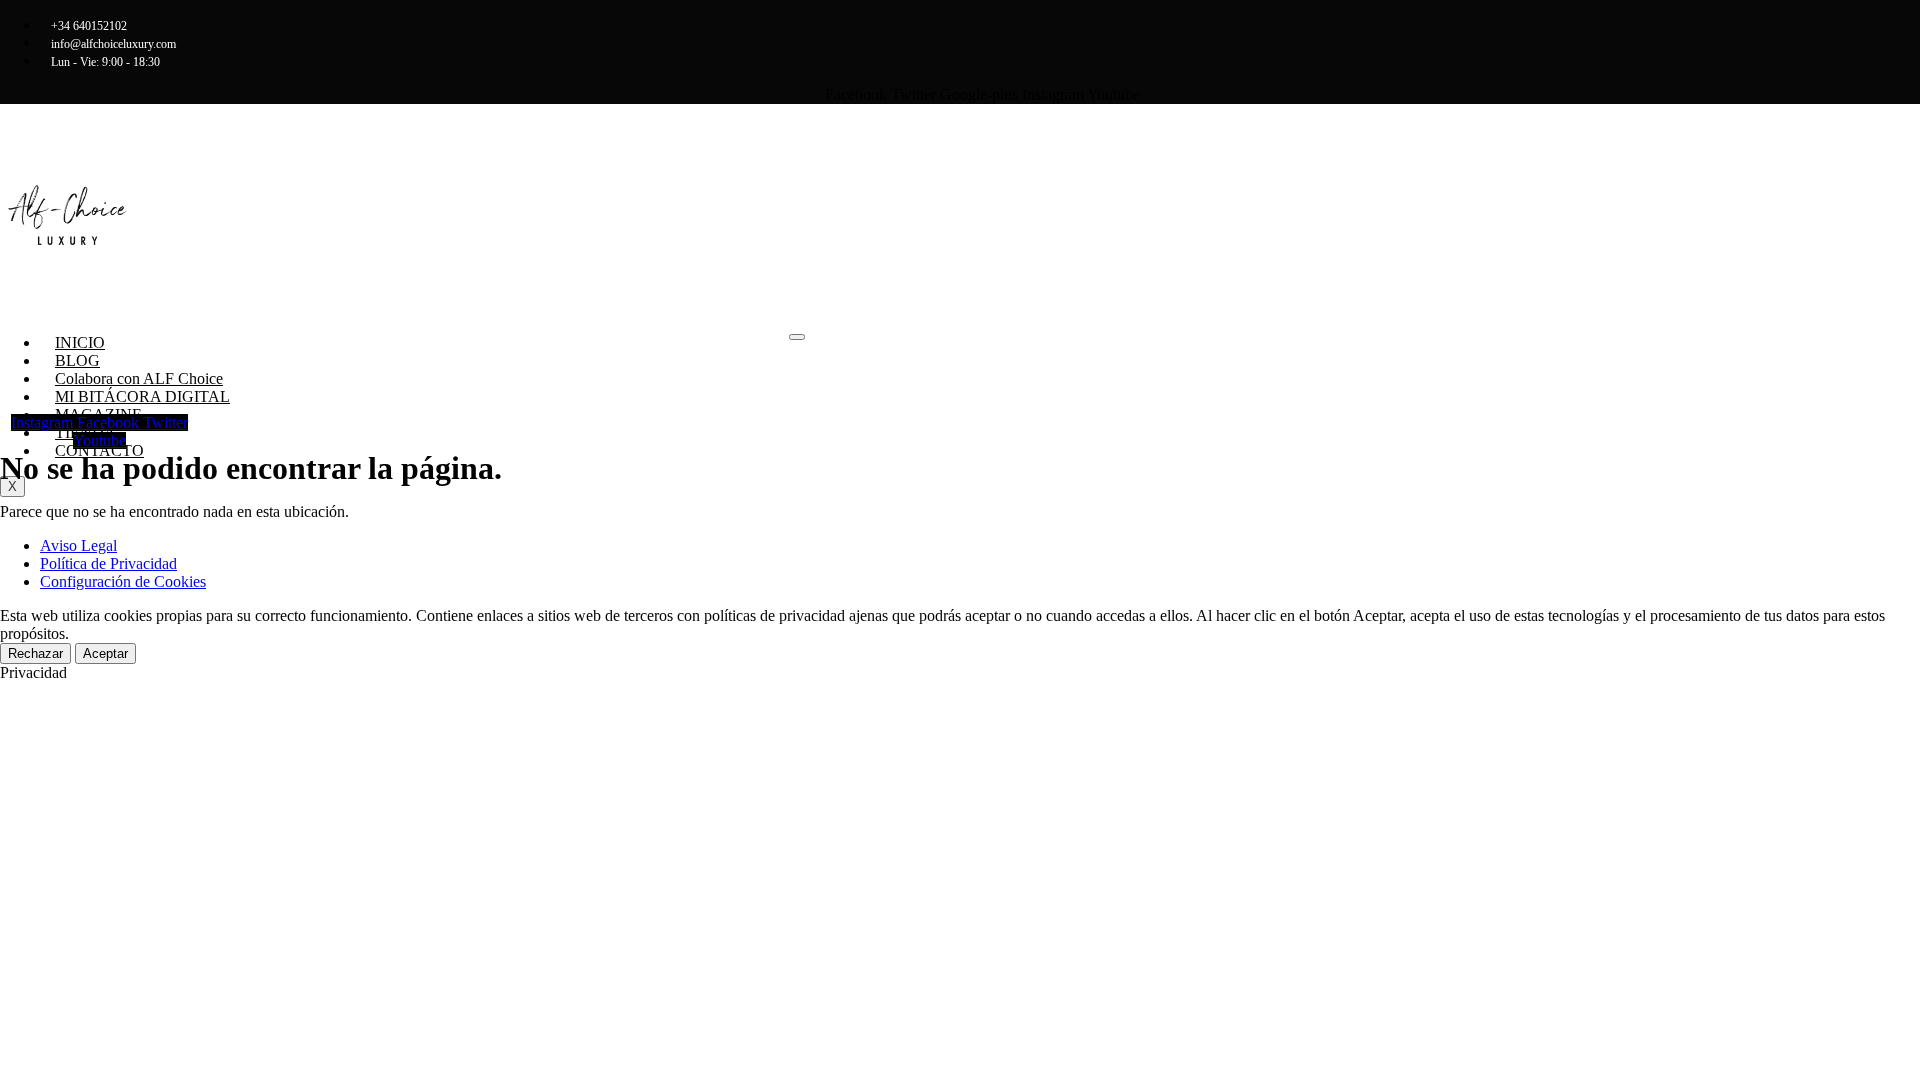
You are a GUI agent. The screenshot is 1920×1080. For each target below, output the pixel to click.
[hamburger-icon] (797, 337)
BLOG (77, 360)
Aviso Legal (78, 545)
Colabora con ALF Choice (139, 378)
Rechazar (35, 653)
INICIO (80, 342)
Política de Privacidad (108, 563)
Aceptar (105, 653)
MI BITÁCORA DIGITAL (142, 396)
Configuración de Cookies (123, 581)
